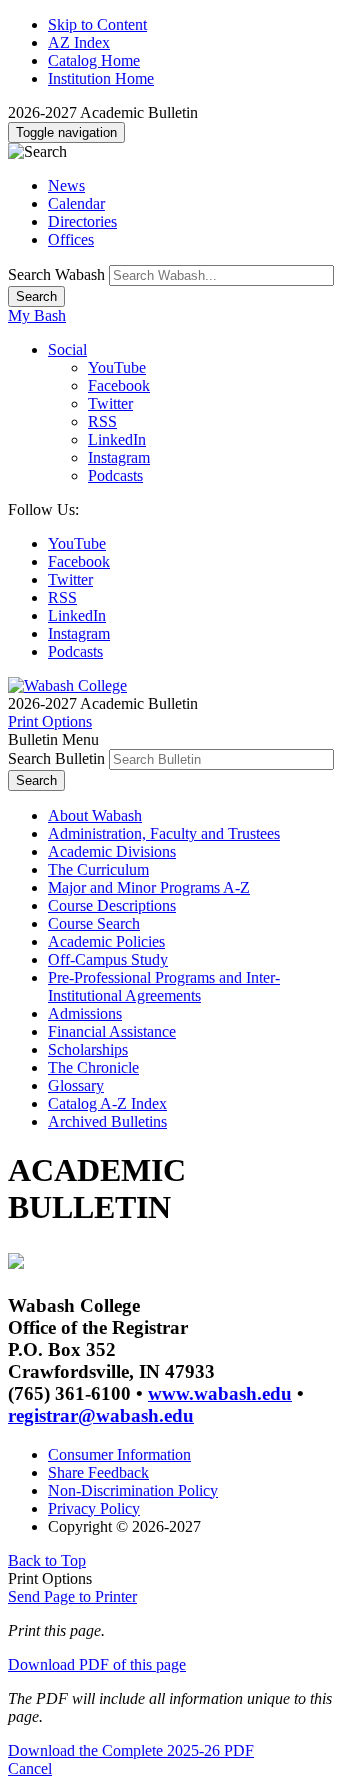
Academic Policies (106, 941)
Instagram (119, 457)
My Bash (37, 315)
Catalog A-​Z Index (107, 1103)
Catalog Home (94, 60)
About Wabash (95, 815)
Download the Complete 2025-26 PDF (131, 1750)
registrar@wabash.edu (101, 1415)
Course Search (94, 923)
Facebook (119, 385)
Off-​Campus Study (108, 959)
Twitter (110, 403)
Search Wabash (56, 274)
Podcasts (115, 475)
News (66, 185)
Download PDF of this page (97, 1664)
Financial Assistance (112, 1031)
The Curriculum (98, 869)
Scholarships (88, 1049)
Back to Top (47, 1560)
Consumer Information (119, 1454)
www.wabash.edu (220, 1393)
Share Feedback (98, 1472)
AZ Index (79, 42)
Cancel (30, 1768)
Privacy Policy (94, 1508)
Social (67, 349)
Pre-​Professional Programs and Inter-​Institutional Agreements (164, 986)
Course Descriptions (112, 905)
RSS (102, 421)
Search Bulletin (56, 758)
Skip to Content (97, 24)
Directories (82, 221)
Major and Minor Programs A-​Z (149, 887)
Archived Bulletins (107, 1121)
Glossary (76, 1085)
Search (36, 296)
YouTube (117, 367)
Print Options (50, 721)
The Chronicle (93, 1067)
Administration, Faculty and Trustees (164, 833)
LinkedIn (117, 439)
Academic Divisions (112, 851)
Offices (71, 239)
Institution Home (101, 78)
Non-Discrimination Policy (133, 1490)
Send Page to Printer (72, 1596)
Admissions (85, 1013)
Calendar (76, 203)
